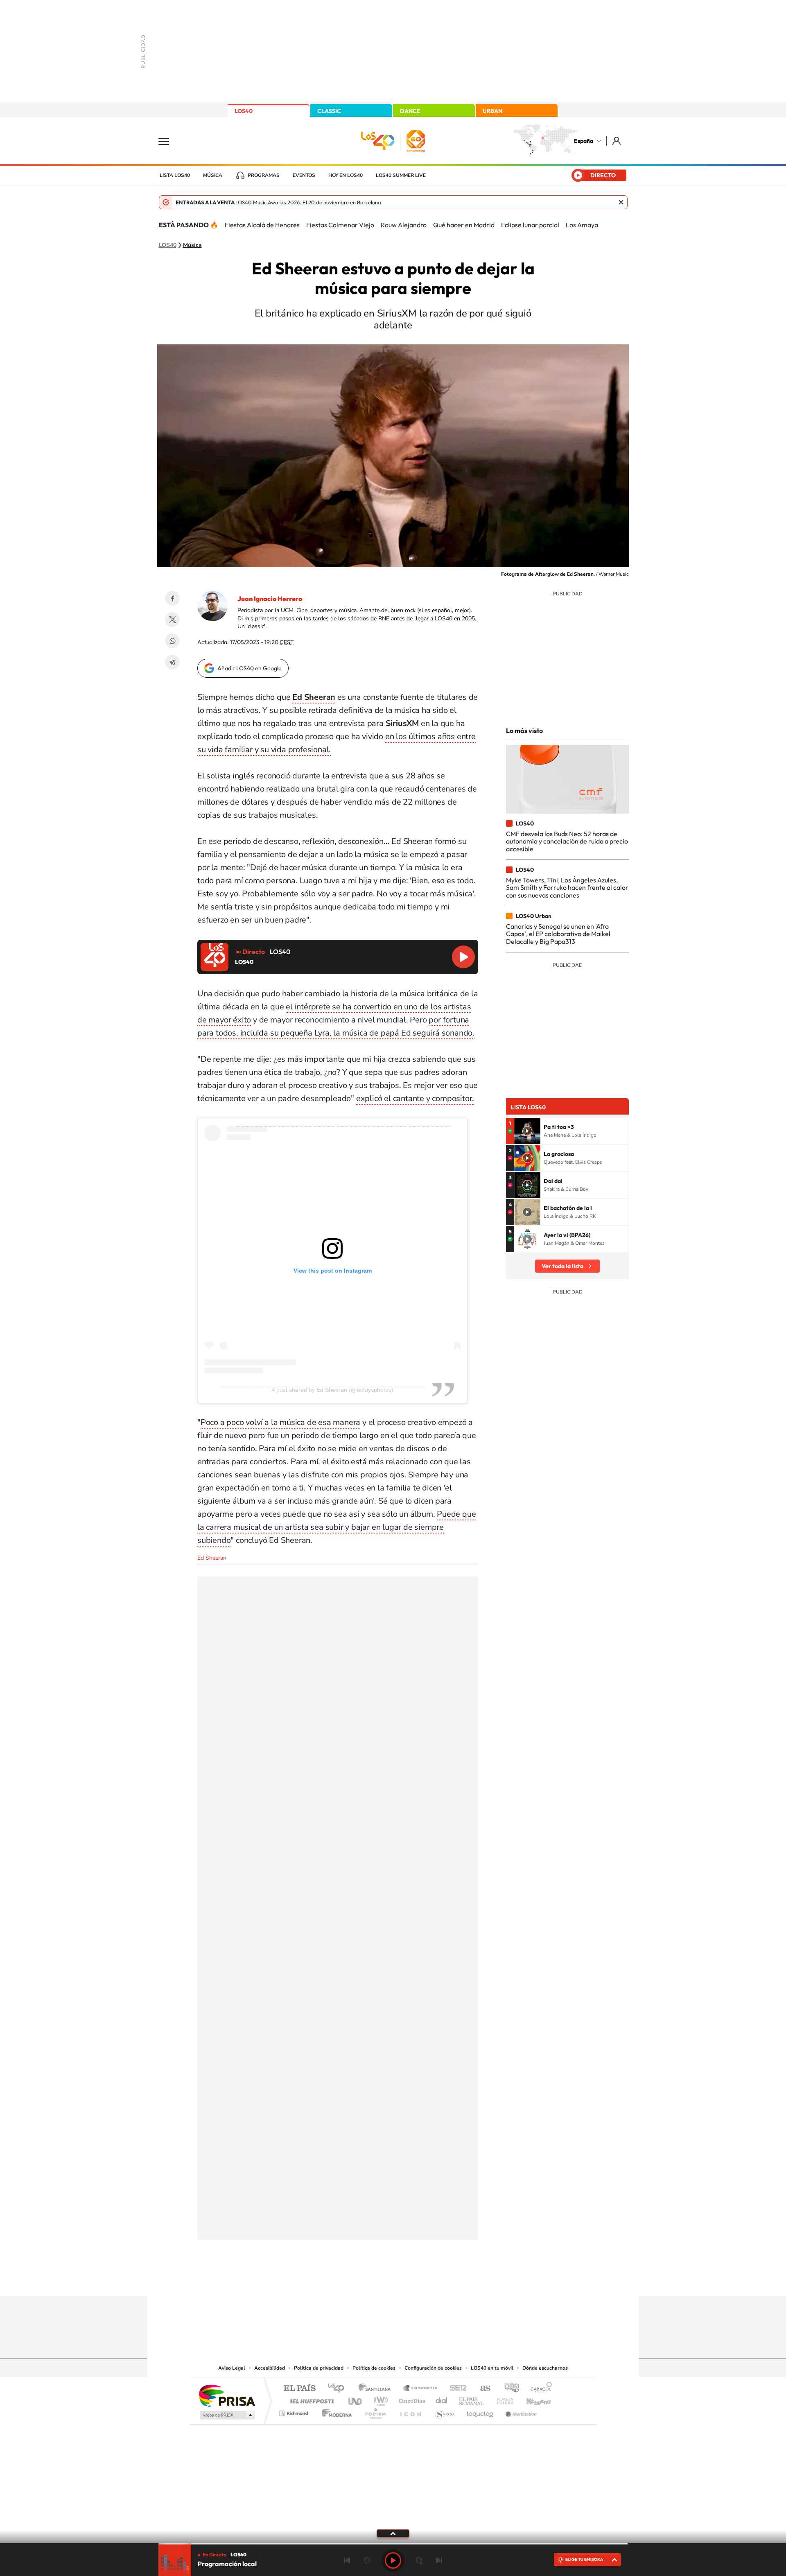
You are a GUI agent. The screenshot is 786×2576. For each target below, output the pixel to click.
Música (213, 175)
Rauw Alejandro (404, 225)
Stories (442, 2280)
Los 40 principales (339, 2389)
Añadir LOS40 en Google (250, 668)
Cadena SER (456, 2389)
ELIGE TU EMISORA (584, 2559)
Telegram (172, 662)
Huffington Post (310, 2399)
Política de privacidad (319, 2368)
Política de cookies (374, 2368)
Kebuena (531, 2399)
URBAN (492, 111)
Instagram (344, 2280)
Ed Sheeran (212, 1558)
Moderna (335, 2411)
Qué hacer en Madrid (464, 225)
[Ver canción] (527, 1131)
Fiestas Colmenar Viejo (340, 225)
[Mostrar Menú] (169, 141)
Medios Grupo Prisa (227, 2415)
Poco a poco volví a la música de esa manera (280, 1422)
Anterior (347, 2560)
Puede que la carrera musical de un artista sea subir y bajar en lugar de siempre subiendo (337, 1527)
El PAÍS (299, 2389)
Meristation (520, 2411)
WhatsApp (172, 641)
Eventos (304, 175)
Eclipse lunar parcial (530, 225)
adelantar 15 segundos (419, 2560)
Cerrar (621, 202)
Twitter (172, 620)
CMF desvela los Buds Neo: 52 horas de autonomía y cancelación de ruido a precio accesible (567, 841)
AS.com (482, 2389)
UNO (356, 2399)
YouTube (377, 2280)
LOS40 (244, 111)
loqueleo (481, 2411)
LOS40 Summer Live (401, 175)
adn (509, 2389)
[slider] (393, 2544)
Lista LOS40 (175, 175)
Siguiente (439, 2560)
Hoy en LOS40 (346, 175)
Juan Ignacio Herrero (270, 599)
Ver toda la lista (562, 1266)
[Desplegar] (393, 2533)
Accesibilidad (270, 2368)
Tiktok (360, 2280)
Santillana (377, 2389)
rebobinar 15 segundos (367, 2560)
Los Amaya (582, 225)
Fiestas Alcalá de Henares (262, 225)
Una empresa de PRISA (227, 2395)
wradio (379, 2399)
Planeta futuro (502, 2399)
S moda (444, 2411)
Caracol (539, 2389)
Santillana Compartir (420, 2389)
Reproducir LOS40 (463, 957)
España (584, 141)
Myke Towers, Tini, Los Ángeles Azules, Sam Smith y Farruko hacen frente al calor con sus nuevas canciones (567, 888)
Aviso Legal (232, 2368)
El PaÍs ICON (410, 2411)
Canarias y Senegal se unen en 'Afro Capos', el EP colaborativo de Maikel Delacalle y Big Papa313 (558, 934)
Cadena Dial (442, 2399)
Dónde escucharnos (545, 2368)
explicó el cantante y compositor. (415, 1098)
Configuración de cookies (433, 2368)
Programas (264, 175)
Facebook (172, 598)
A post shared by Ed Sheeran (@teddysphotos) (332, 1390)
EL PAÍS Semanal (472, 2399)
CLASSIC (329, 111)
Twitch (426, 2280)
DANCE (410, 111)
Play (393, 2560)
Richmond (294, 2411)
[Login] (617, 141)
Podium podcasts (375, 2411)
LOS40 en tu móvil (492, 2368)
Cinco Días (411, 2399)
